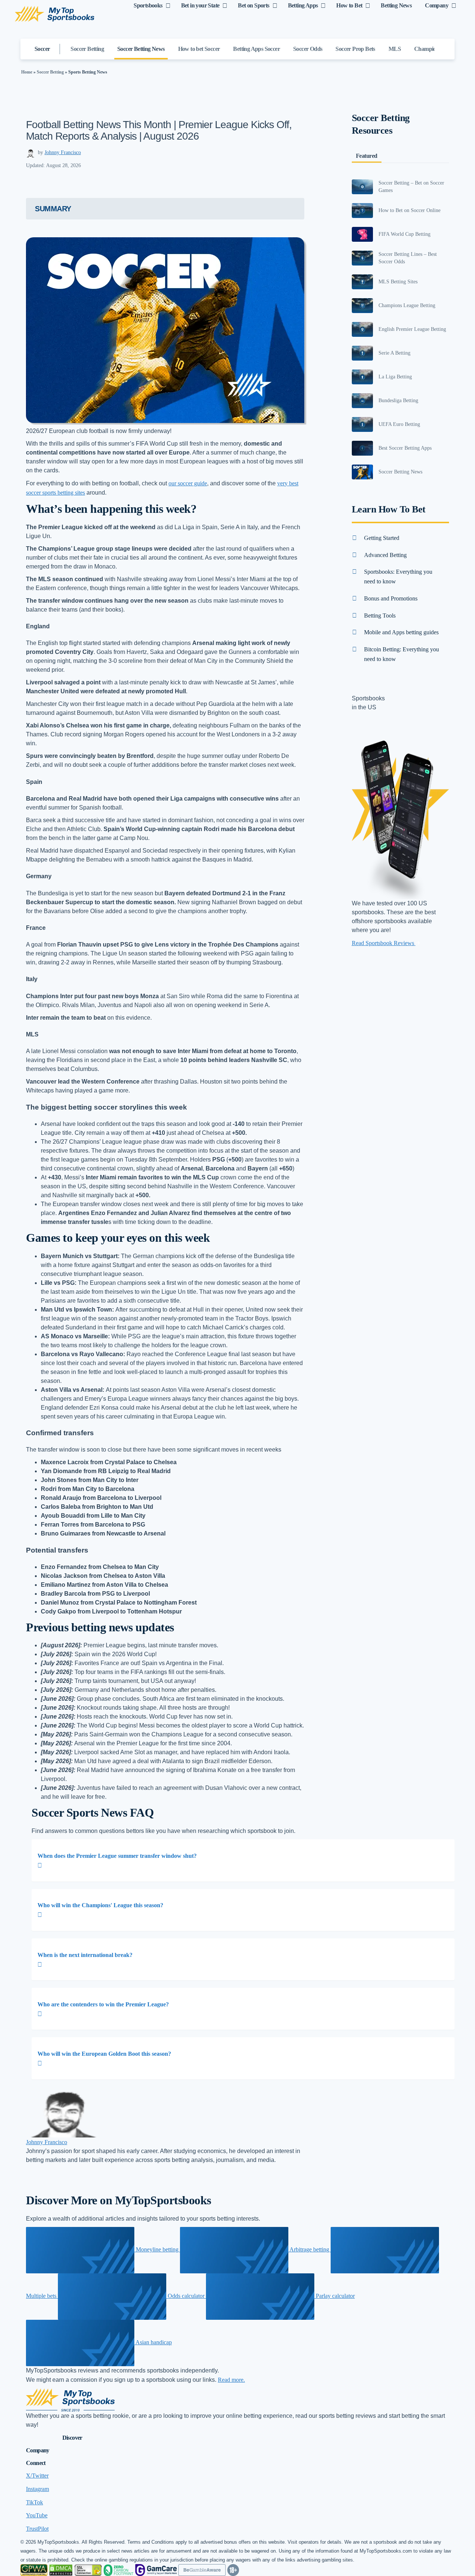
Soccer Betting (87, 49)
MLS (395, 49)
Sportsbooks (148, 5)
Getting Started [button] (382, 538)
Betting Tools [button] (380, 615)
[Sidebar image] (363, 187)
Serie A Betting (394, 353)
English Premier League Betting (412, 329)
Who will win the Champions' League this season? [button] (100, 1905)
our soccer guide (188, 483)
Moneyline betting (157, 2249)
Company (437, 5)
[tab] (243, 1860)
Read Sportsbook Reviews (384, 943)
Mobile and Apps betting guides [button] (401, 632)
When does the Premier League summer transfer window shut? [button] (117, 1856)
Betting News (396, 5)
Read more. (231, 2380)
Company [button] (38, 2450)
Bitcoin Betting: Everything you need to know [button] (402, 654)
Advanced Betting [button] (385, 555)
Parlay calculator (335, 2296)
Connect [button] (36, 2463)
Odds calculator (186, 2296)
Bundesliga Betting (398, 400)
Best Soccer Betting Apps (405, 448)
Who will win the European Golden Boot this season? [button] (104, 2054)
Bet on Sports (253, 5)
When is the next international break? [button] (85, 1955)
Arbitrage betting (309, 2249)
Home (27, 72)
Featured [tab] (367, 156)
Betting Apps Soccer (256, 49)
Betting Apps (303, 5)
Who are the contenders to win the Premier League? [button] (103, 2004)
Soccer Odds (308, 49)
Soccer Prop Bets (355, 49)
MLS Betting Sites (398, 282)
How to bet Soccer (199, 49)
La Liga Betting (395, 377)
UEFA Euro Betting (399, 424)
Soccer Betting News (141, 49)
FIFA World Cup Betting (404, 234)
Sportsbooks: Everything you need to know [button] (398, 577)
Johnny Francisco (63, 152)
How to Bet (349, 5)
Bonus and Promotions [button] (391, 598)
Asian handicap (153, 2342)
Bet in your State (200, 5)
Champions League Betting (407, 305)
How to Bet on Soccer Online (410, 210)
